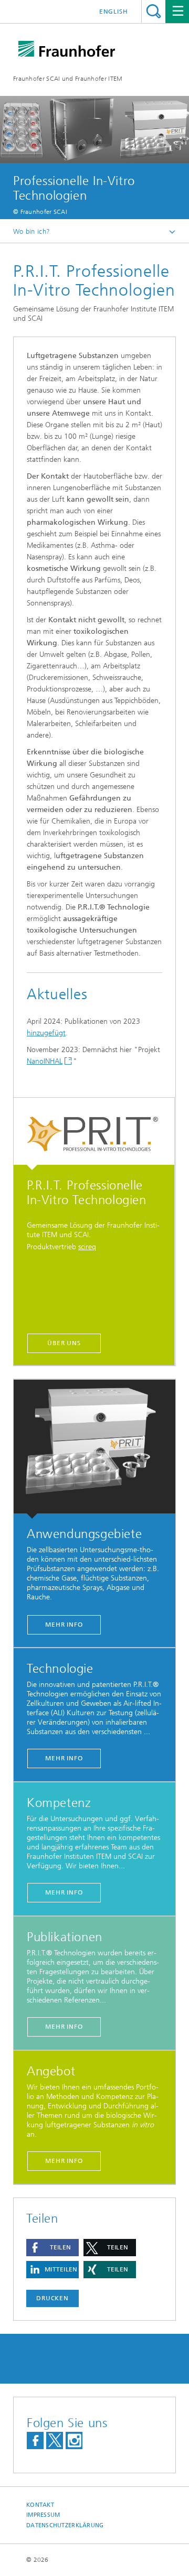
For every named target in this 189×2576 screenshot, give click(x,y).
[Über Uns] (94, 1134)
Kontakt (40, 2505)
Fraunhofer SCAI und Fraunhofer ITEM (68, 79)
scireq (87, 1247)
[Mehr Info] (94, 1449)
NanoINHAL (45, 1061)
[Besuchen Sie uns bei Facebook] (35, 2440)
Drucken (52, 2298)
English (114, 12)
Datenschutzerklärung (65, 2525)
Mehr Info (64, 1625)
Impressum (43, 2515)
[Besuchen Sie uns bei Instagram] (74, 2440)
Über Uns (64, 1343)
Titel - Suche (154, 11)
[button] (52, 2248)
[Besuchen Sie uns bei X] (55, 2440)
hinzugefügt (46, 1033)
